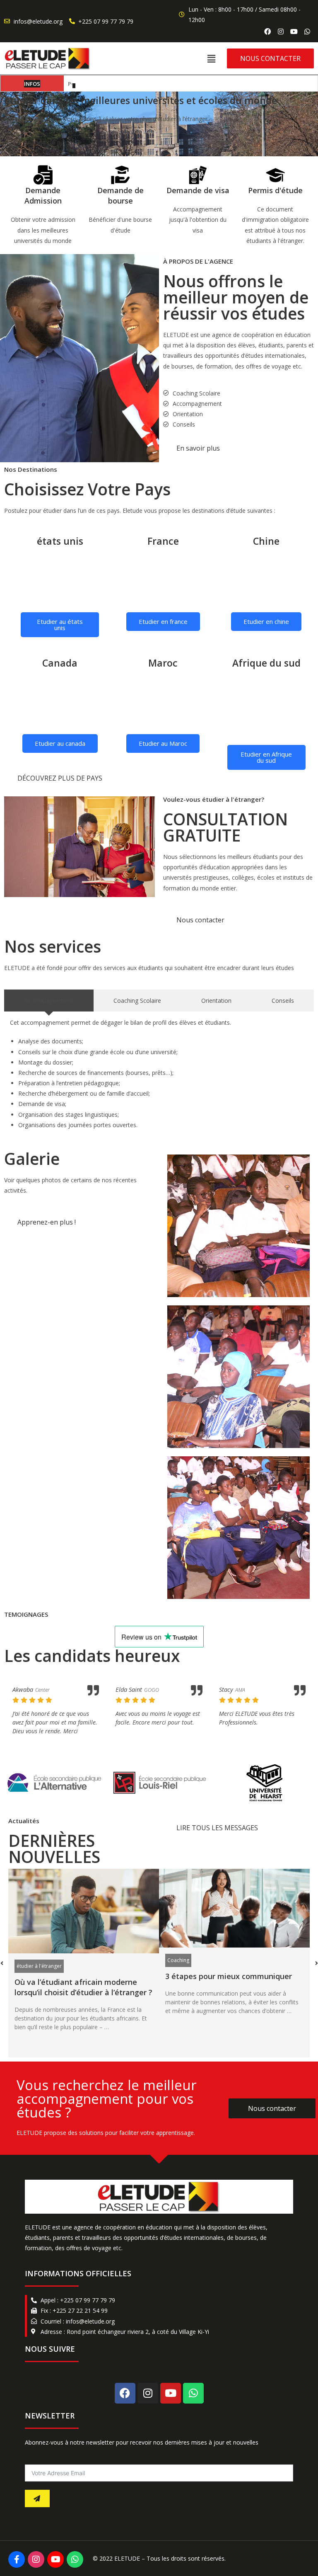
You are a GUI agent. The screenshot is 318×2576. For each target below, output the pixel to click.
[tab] (49, 1001)
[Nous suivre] (17, 2559)
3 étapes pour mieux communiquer (78, 1976)
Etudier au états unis (60, 625)
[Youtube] (171, 2393)
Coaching (28, 1960)
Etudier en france (163, 621)
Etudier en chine (266, 621)
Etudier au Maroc (163, 743)
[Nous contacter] (75, 2559)
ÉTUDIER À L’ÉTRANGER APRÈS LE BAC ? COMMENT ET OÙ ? (144, 84)
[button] (211, 58)
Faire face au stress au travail (219, 1977)
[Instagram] (281, 32)
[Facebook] (267, 32)
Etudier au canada (60, 743)
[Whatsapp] (307, 32)
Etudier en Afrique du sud (266, 757)
